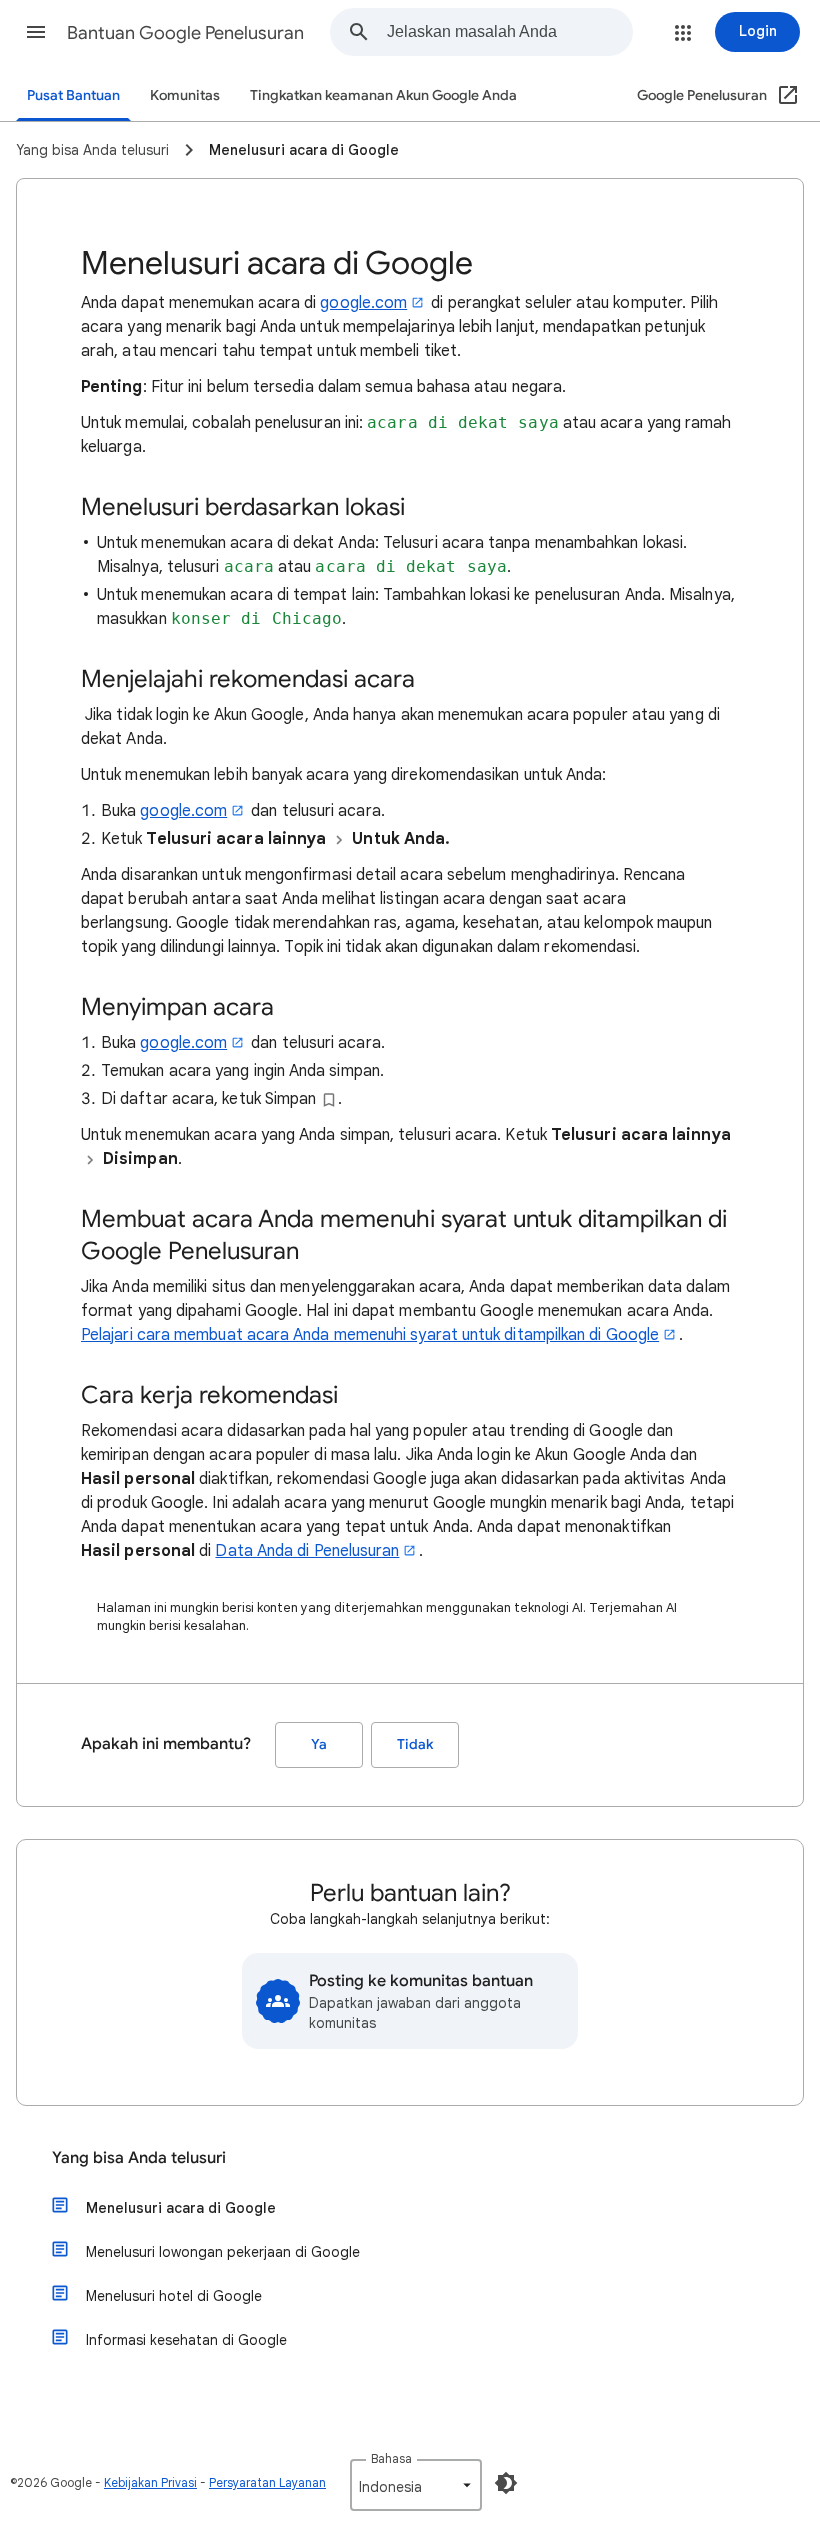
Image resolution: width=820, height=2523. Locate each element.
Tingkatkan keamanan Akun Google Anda (383, 95)
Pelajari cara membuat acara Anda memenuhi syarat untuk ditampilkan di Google (370, 1335)
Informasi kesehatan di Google (186, 2340)
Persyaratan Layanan (267, 2482)
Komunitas (185, 95)
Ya (319, 1744)
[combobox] (509, 32)
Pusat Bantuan (73, 95)
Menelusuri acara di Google (181, 2208)
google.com (363, 303)
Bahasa (391, 2458)
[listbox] (416, 2485)
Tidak (415, 1744)
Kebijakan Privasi (150, 2482)
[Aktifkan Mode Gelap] (506, 2483)
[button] (36, 32)
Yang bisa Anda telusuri (139, 2158)
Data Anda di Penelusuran (307, 1551)
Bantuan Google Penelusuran (185, 33)
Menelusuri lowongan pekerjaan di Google (223, 2252)
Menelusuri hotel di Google (174, 2296)
